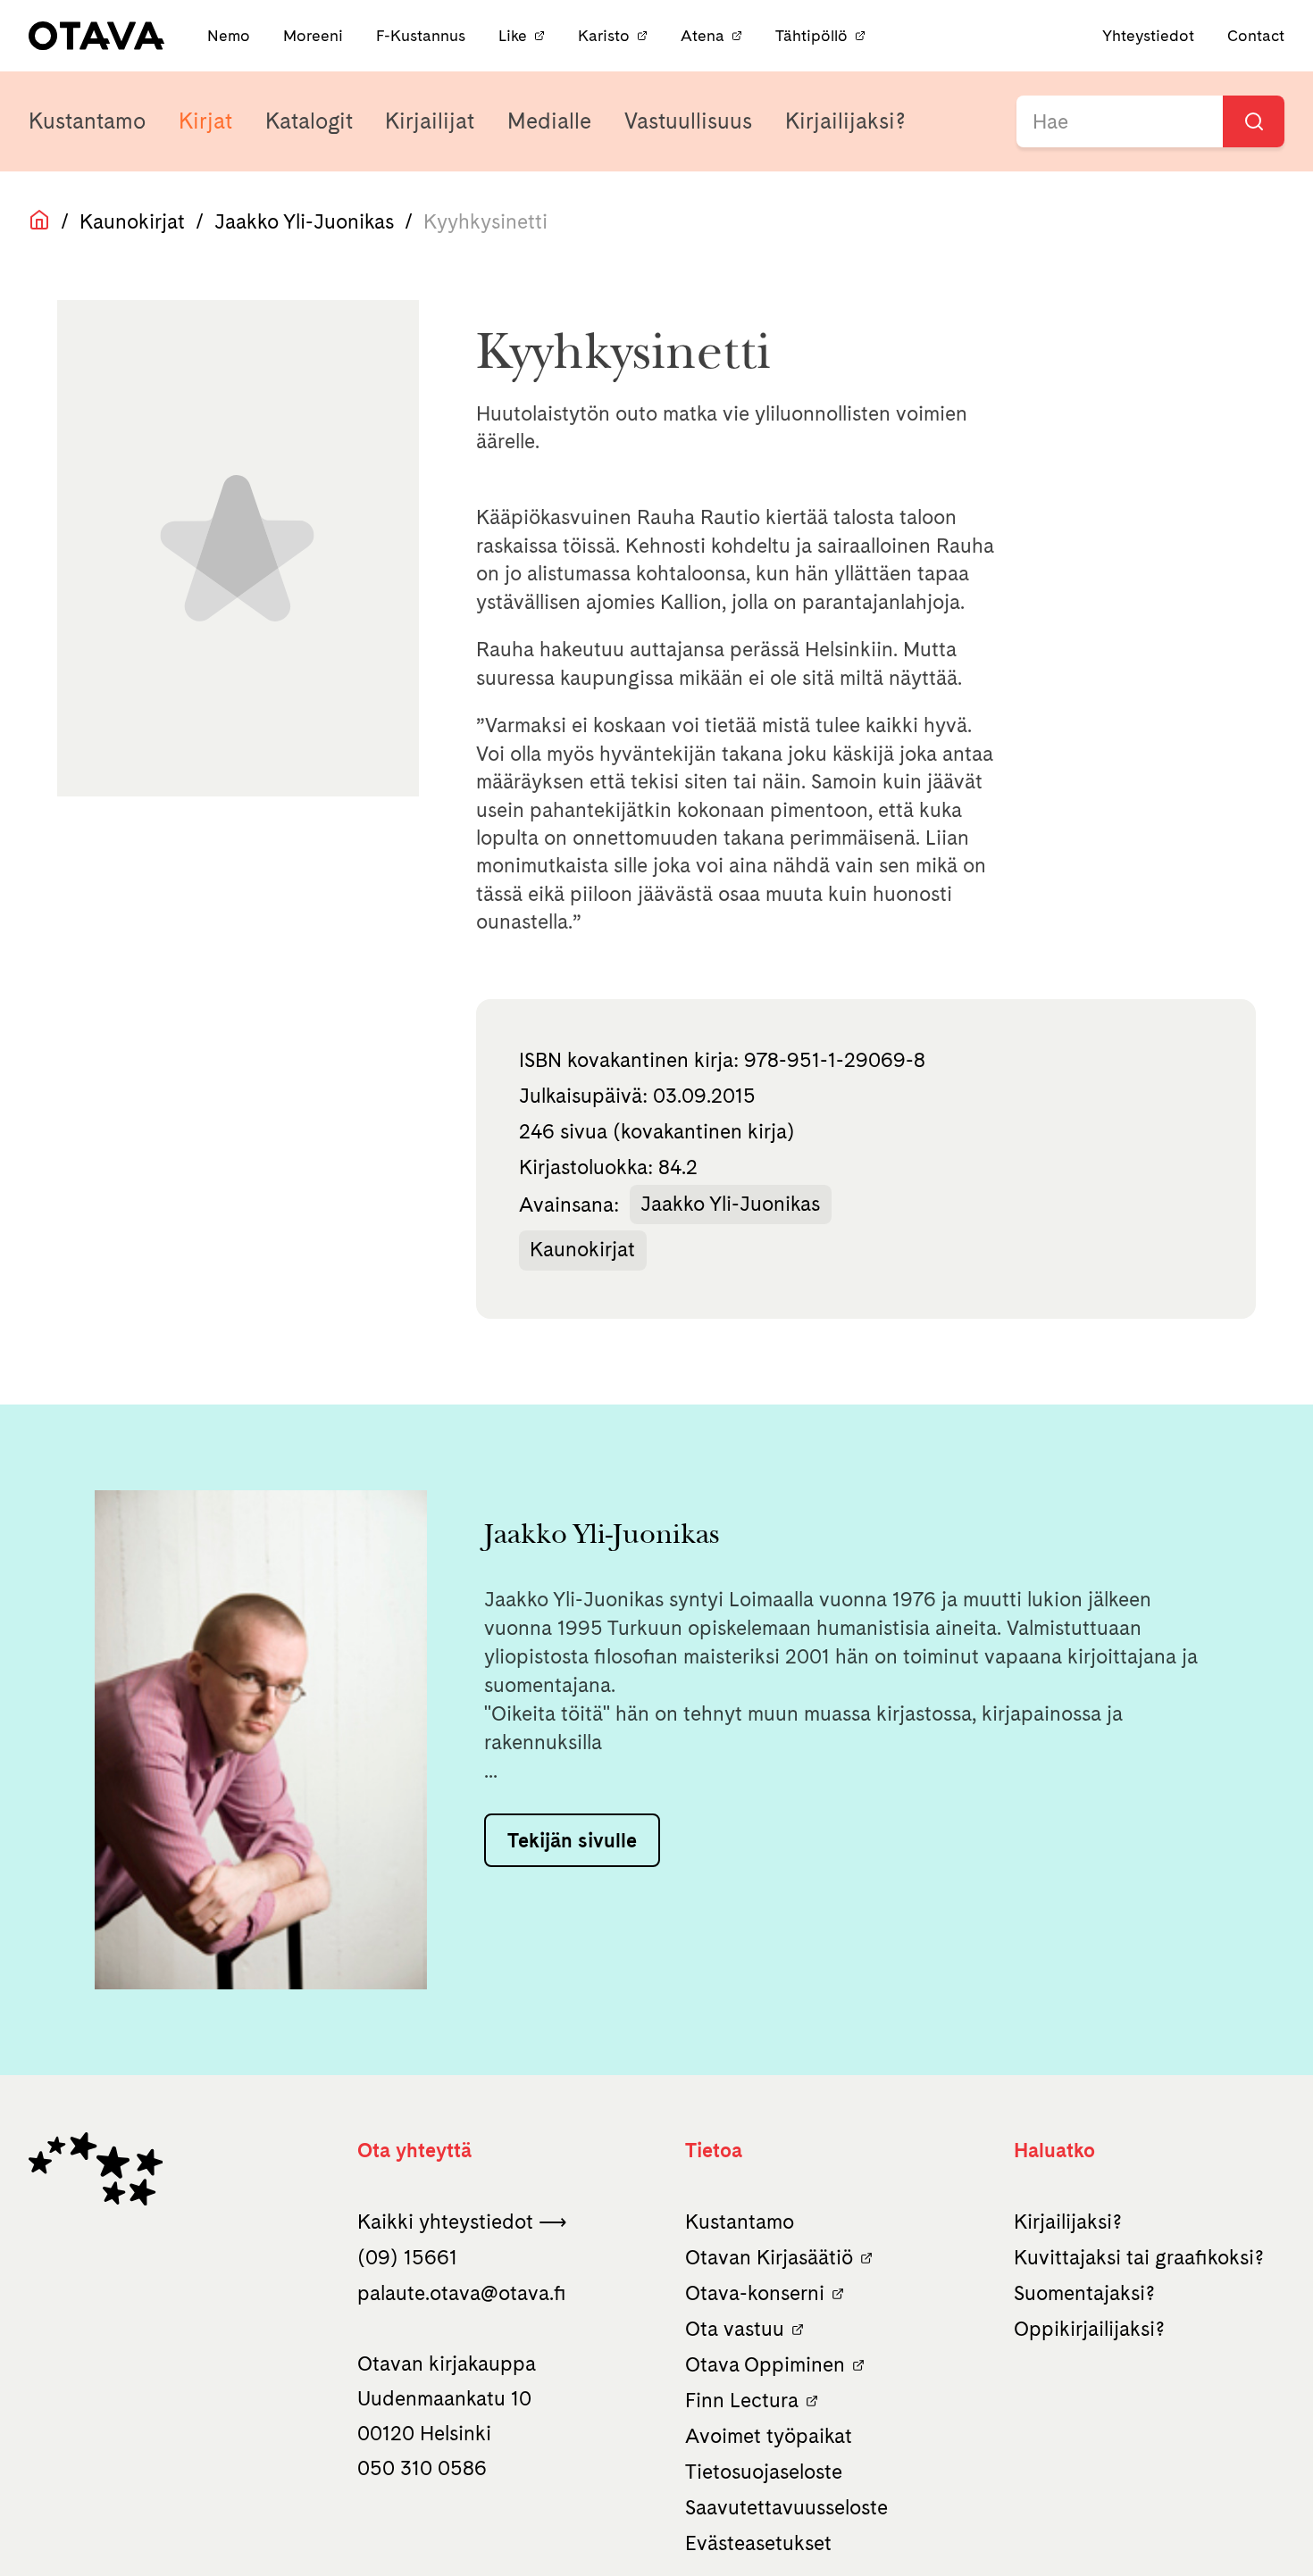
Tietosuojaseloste (764, 2472)
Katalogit (309, 121)
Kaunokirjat (132, 221)
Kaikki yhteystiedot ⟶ (462, 2222)
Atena (702, 35)
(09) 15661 (407, 2257)
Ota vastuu (735, 2329)
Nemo (231, 35)
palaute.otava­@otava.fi (462, 2293)
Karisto (604, 35)
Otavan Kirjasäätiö (769, 2257)
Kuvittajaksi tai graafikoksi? (1139, 2257)
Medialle (549, 121)
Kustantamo (87, 121)
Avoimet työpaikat (769, 2436)
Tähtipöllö (811, 35)
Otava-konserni (755, 2293)
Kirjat (205, 121)
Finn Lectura (742, 2400)
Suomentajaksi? (1084, 2293)
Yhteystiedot (1148, 35)
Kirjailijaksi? (845, 121)
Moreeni (315, 35)
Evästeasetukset (758, 2543)
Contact (1256, 35)
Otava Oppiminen (765, 2364)
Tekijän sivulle (572, 1840)
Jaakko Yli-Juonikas (304, 221)
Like (513, 35)
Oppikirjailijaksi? (1089, 2329)
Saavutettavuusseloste (786, 2507)
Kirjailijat (430, 121)
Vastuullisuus (688, 121)
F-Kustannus (423, 35)
